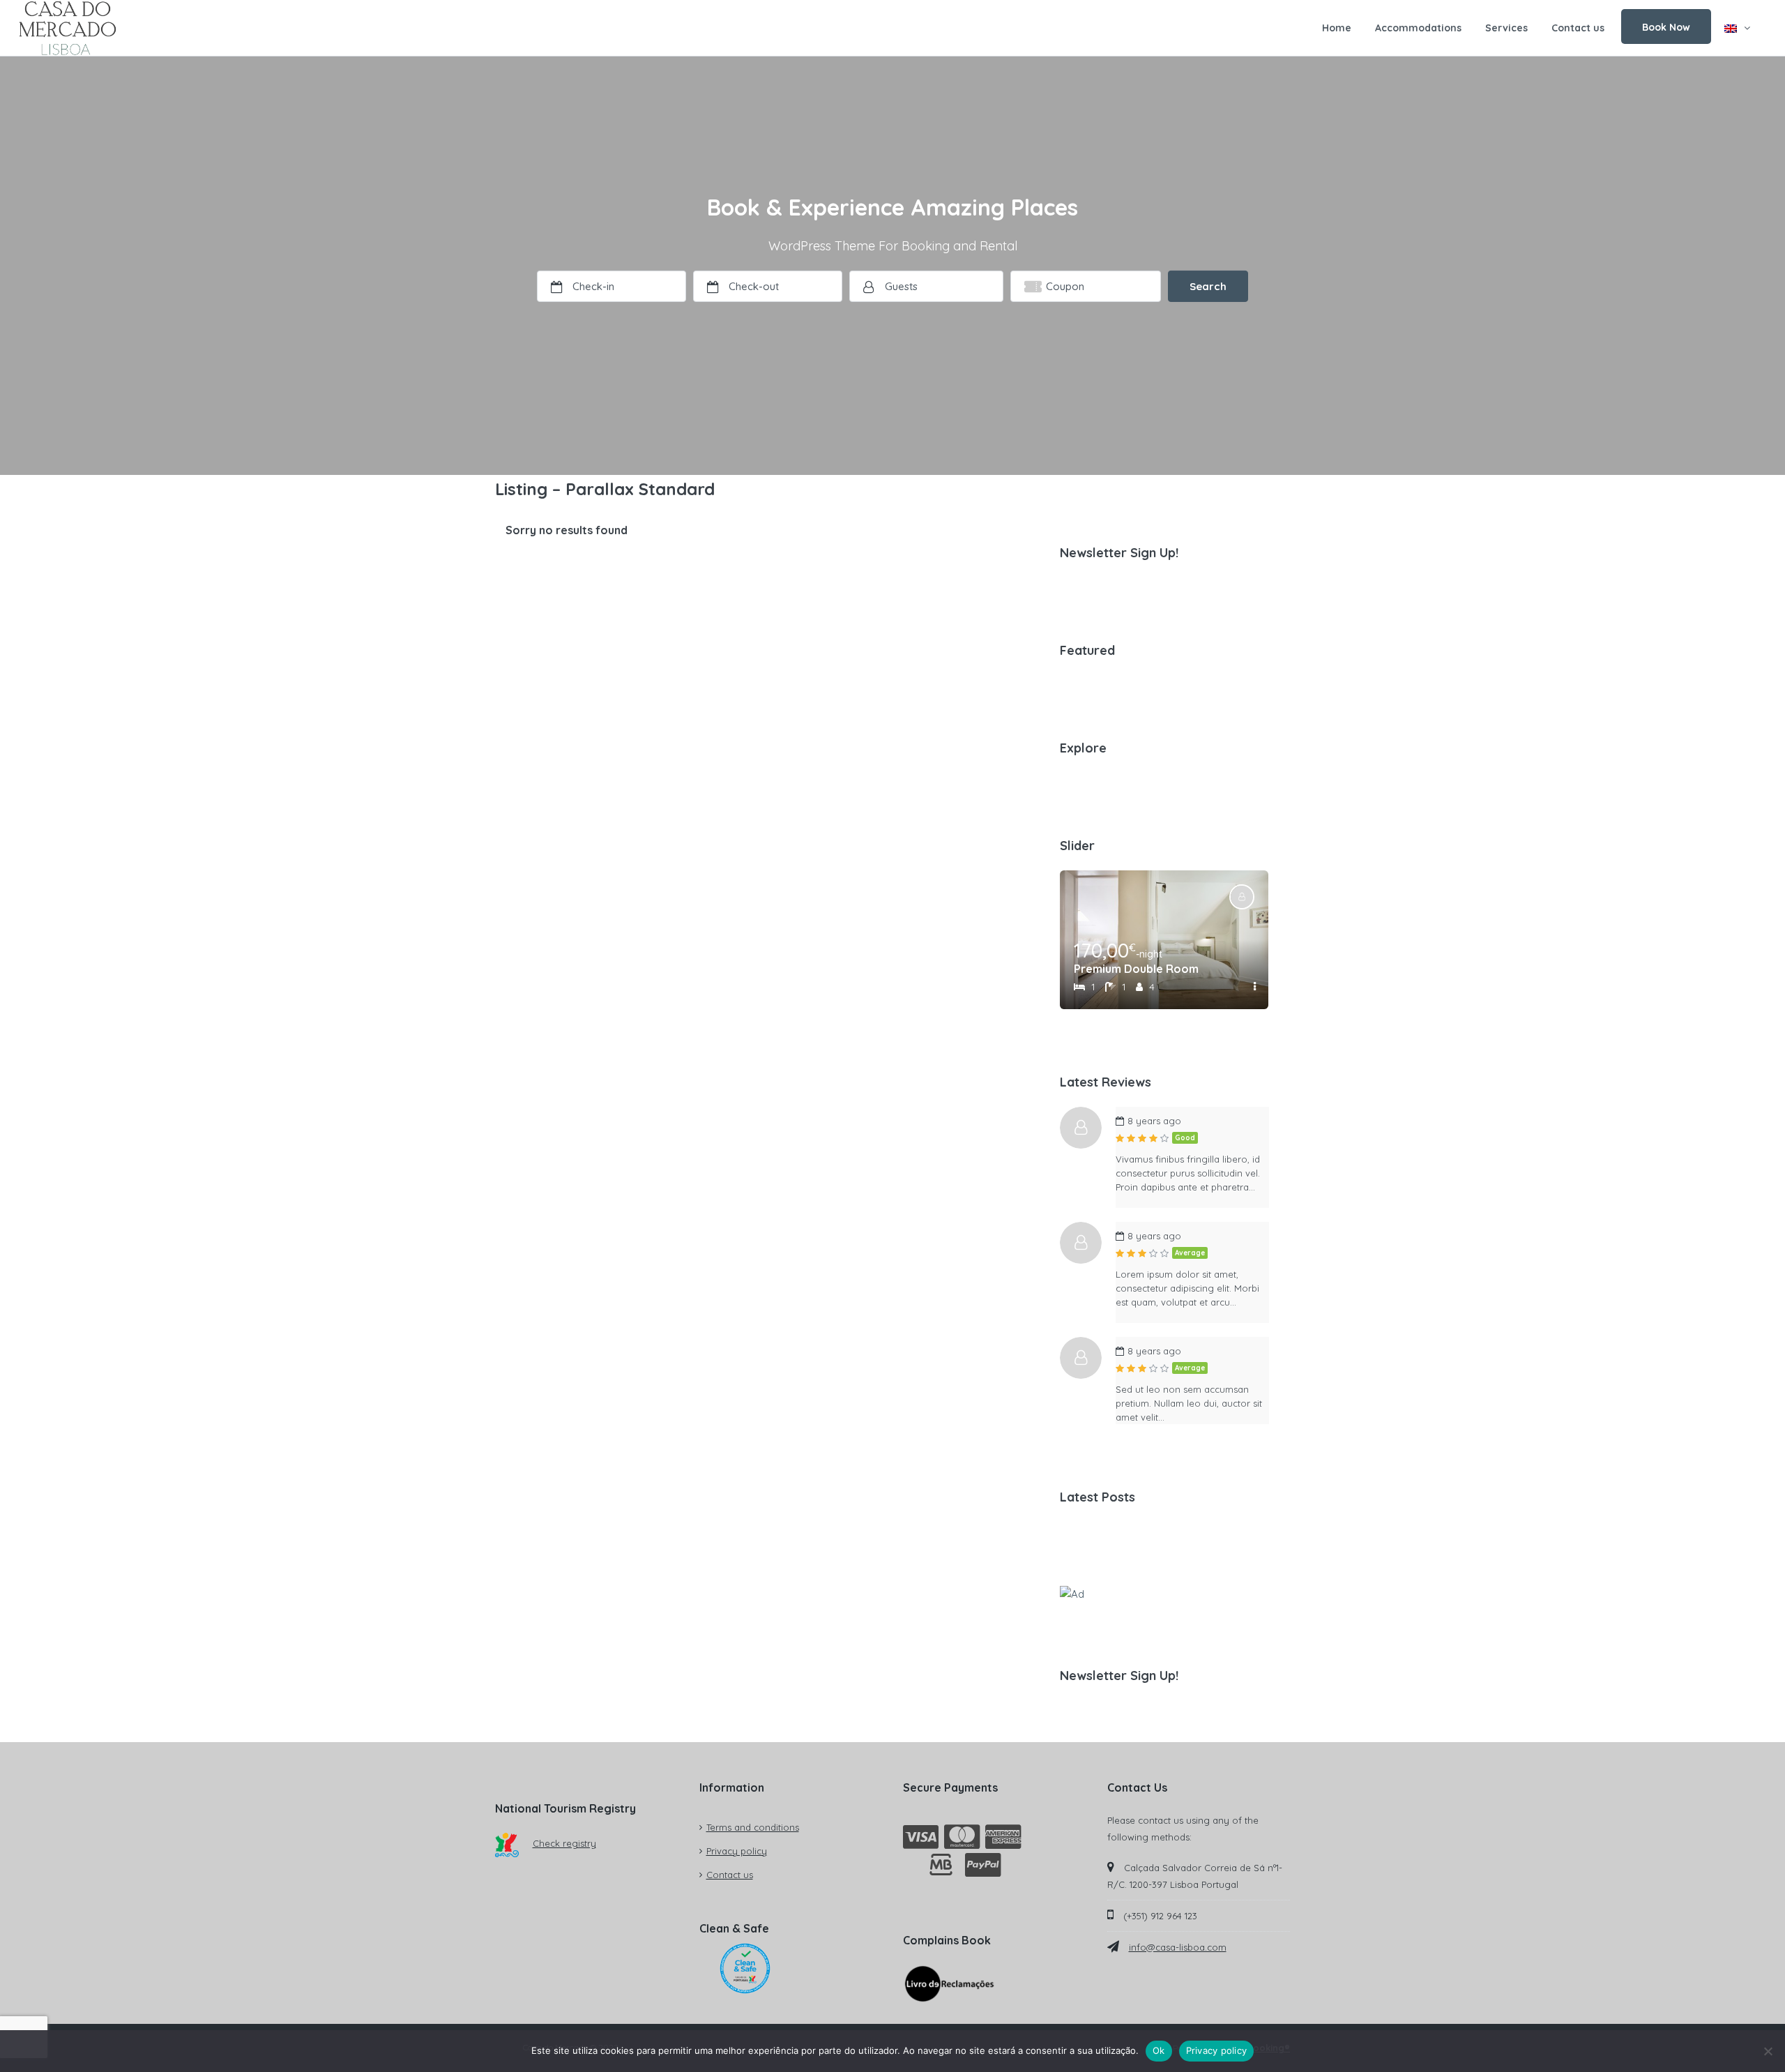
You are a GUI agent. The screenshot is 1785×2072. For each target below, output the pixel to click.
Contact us (1578, 28)
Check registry (564, 1843)
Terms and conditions (753, 1827)
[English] (1737, 28)
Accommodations (1418, 28)
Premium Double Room (1136, 969)
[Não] (1768, 2051)
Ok (1159, 2050)
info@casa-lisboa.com (1178, 1947)
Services (1506, 28)
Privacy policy (737, 1851)
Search (1208, 286)
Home (1337, 28)
